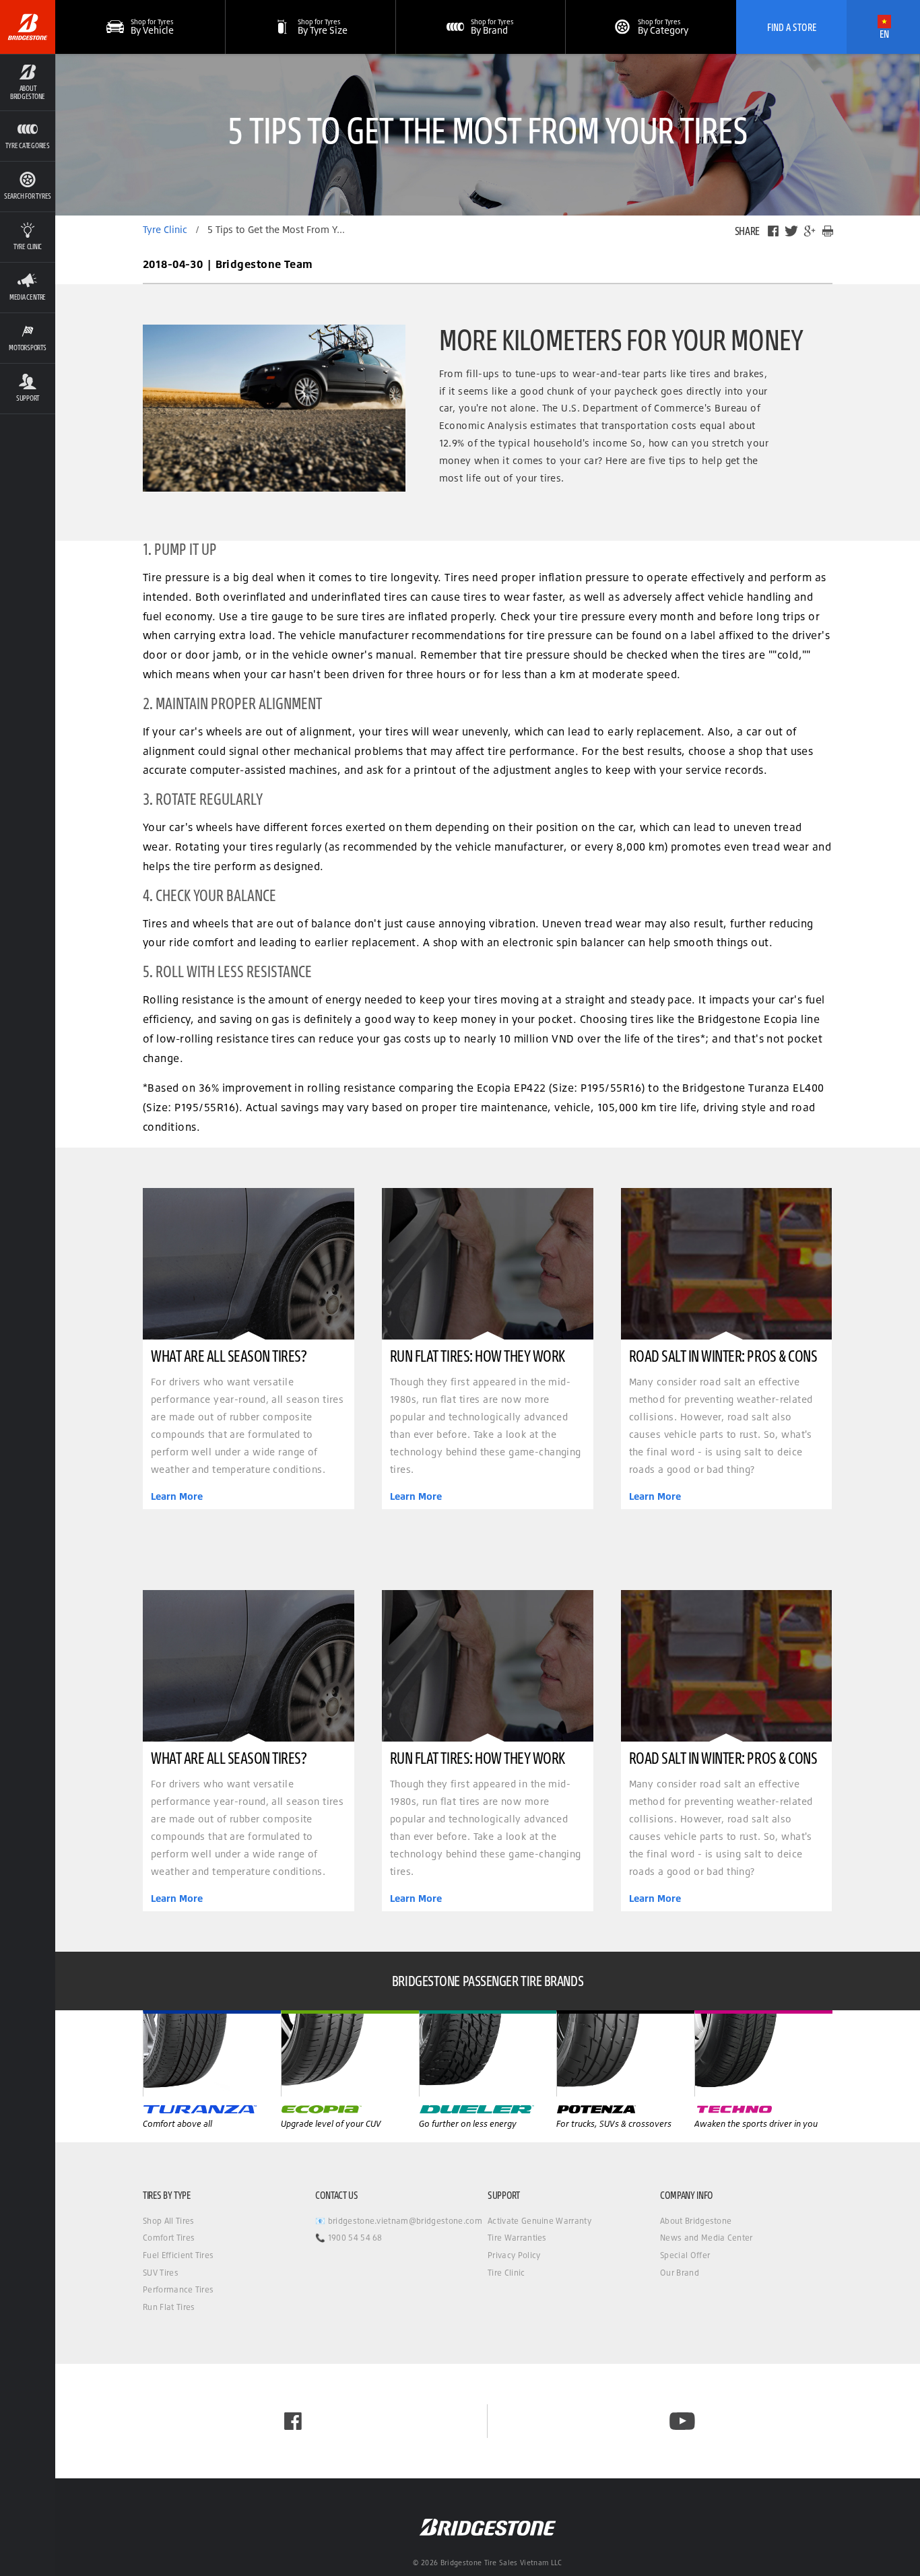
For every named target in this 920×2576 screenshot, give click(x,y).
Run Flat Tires (169, 2307)
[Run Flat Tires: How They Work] (488, 1264)
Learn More (177, 1496)
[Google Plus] (810, 231)
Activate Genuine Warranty (539, 2221)
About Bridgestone (696, 2221)
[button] (28, 82)
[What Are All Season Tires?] (249, 1264)
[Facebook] (773, 231)
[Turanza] (212, 2053)
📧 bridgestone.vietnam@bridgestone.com (399, 2221)
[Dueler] (625, 2053)
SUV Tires (161, 2273)
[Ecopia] (488, 2053)
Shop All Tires (168, 2221)
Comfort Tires (169, 2238)
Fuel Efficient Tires (178, 2255)
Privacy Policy (514, 2255)
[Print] (828, 231)
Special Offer (685, 2255)
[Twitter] (791, 231)
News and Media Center (707, 2238)
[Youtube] (682, 2421)
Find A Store (792, 27)
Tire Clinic (506, 2273)
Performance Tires (178, 2289)
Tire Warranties (517, 2238)
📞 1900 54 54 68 (349, 2238)
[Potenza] (763, 2053)
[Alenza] (350, 2053)
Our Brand (680, 2273)
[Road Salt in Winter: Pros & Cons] (727, 1264)
